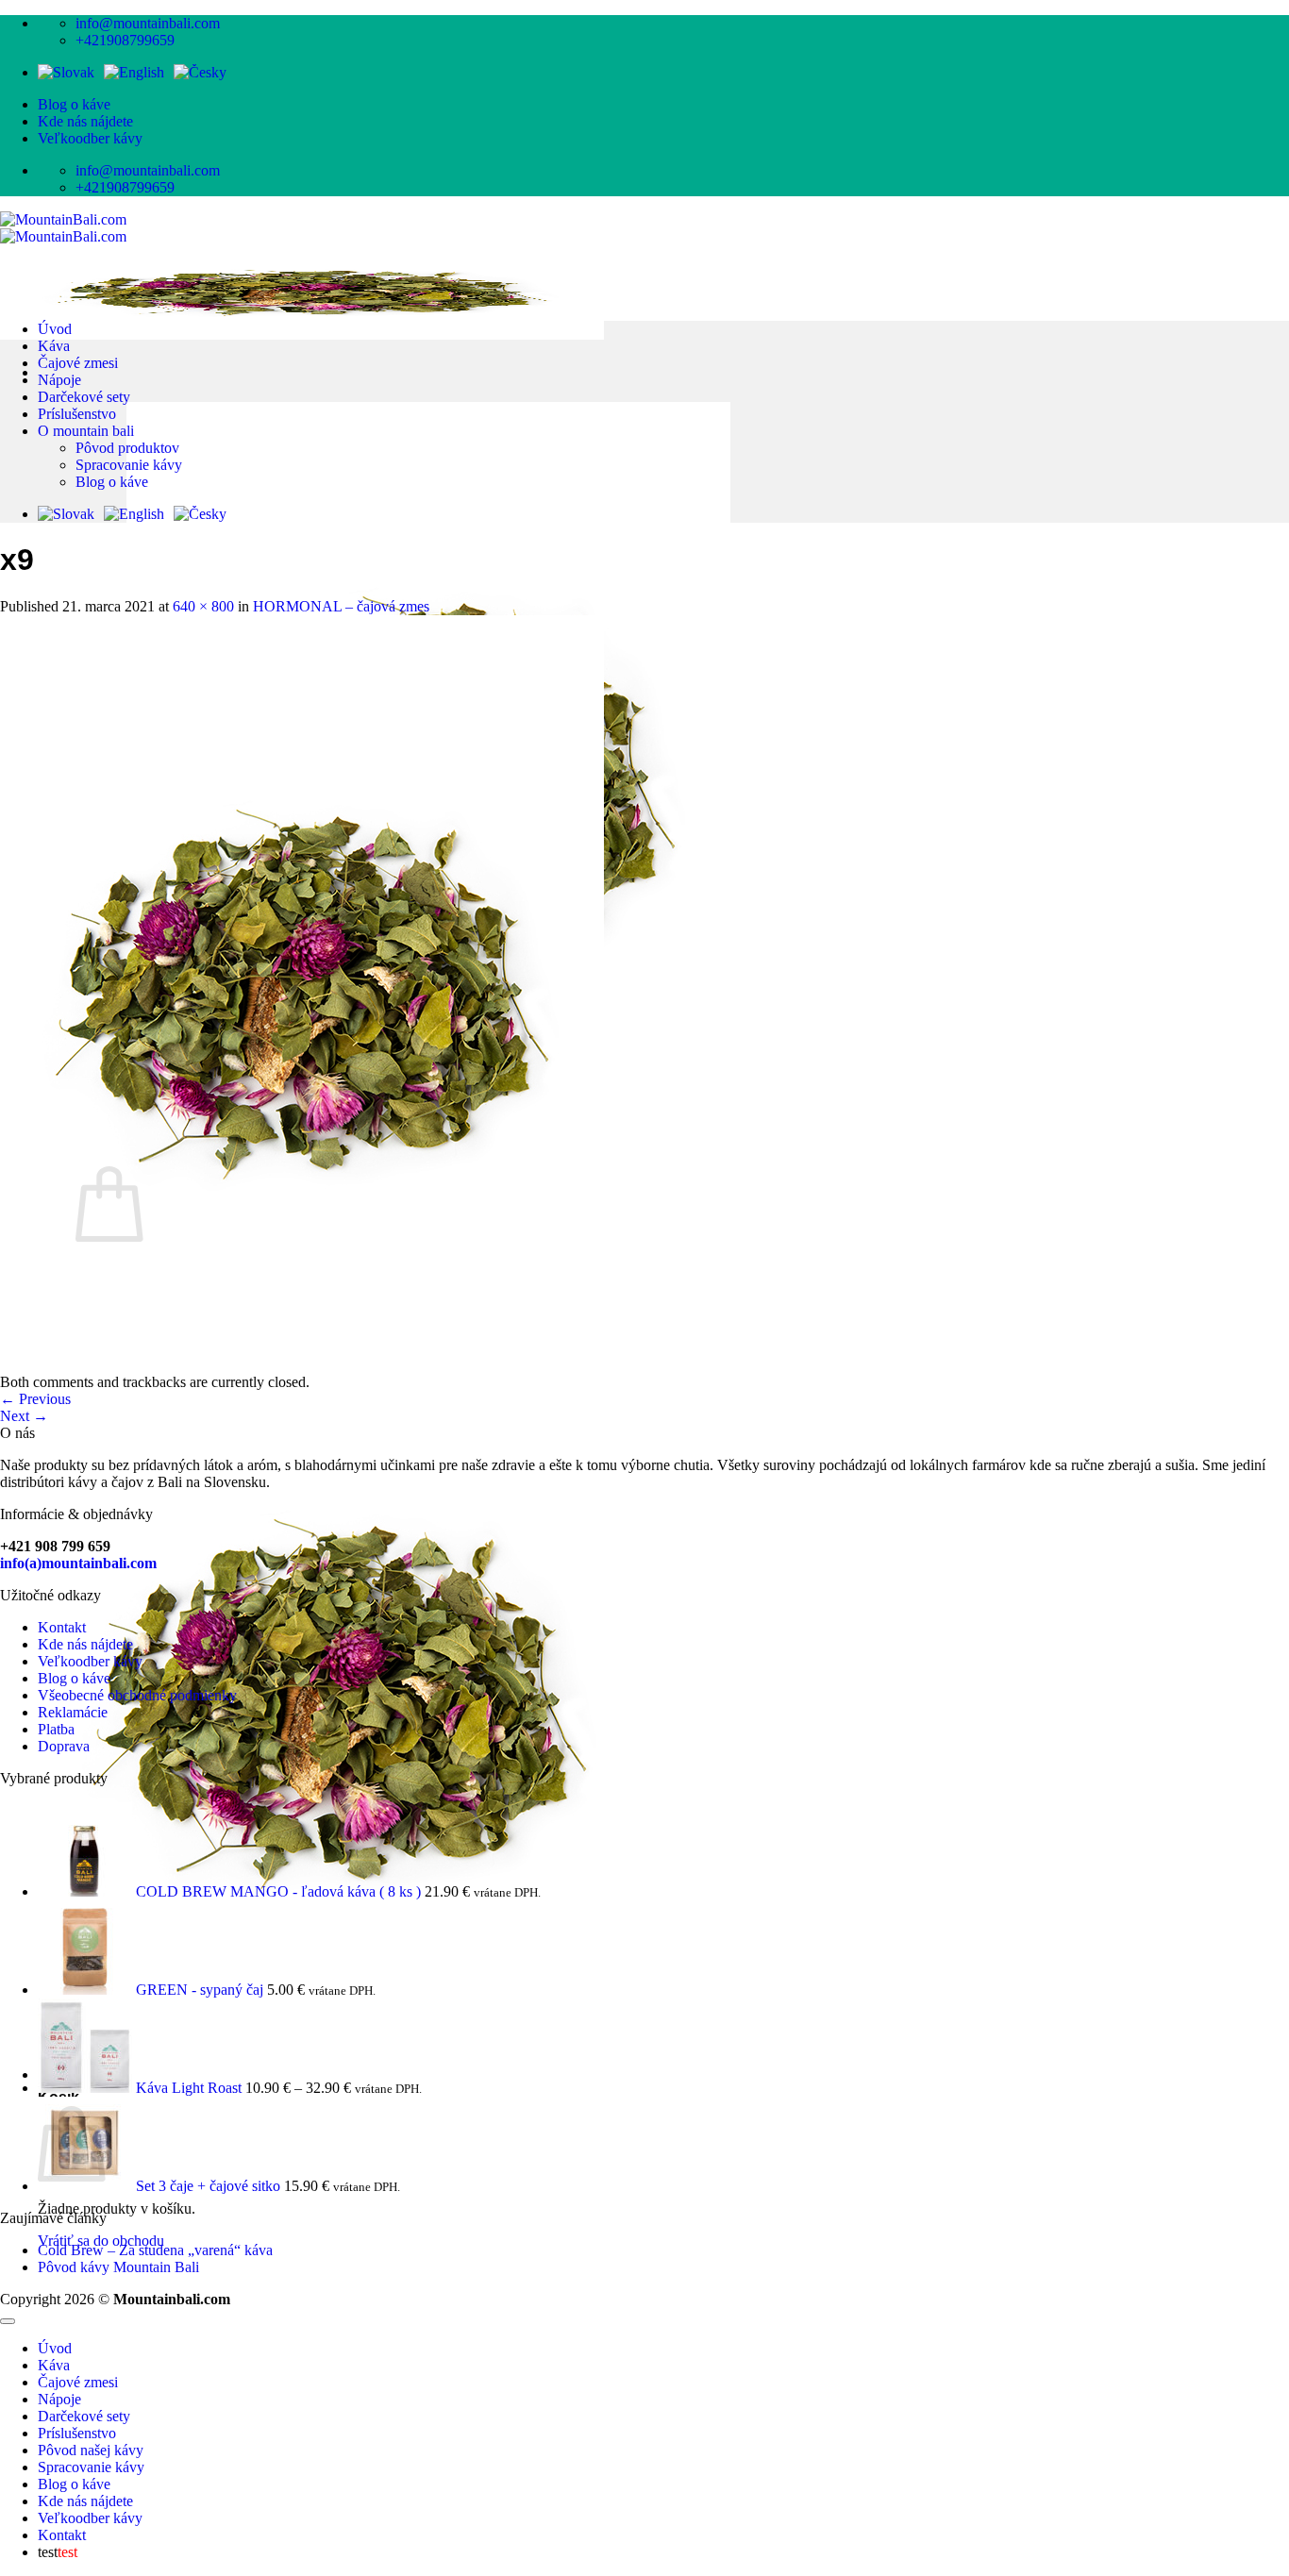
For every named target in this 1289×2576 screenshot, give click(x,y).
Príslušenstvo (77, 414)
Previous (35, 1399)
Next (24, 1416)
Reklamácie (73, 1712)
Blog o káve (74, 104)
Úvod (55, 329)
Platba (56, 1729)
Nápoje (59, 380)
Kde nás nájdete (85, 121)
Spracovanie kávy (129, 465)
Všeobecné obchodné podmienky (137, 1695)
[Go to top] (8, 2321)
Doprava (64, 1746)
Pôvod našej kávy (91, 2450)
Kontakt (62, 1627)
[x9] (302, 1365)
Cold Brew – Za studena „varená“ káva (155, 2250)
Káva (54, 346)
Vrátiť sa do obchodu (101, 2241)
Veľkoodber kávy (90, 138)
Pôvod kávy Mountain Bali (118, 2267)
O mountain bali (86, 431)
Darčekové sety (84, 397)
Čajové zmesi (78, 363)
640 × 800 (203, 606)
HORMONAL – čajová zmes (341, 606)
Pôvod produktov (127, 448)
